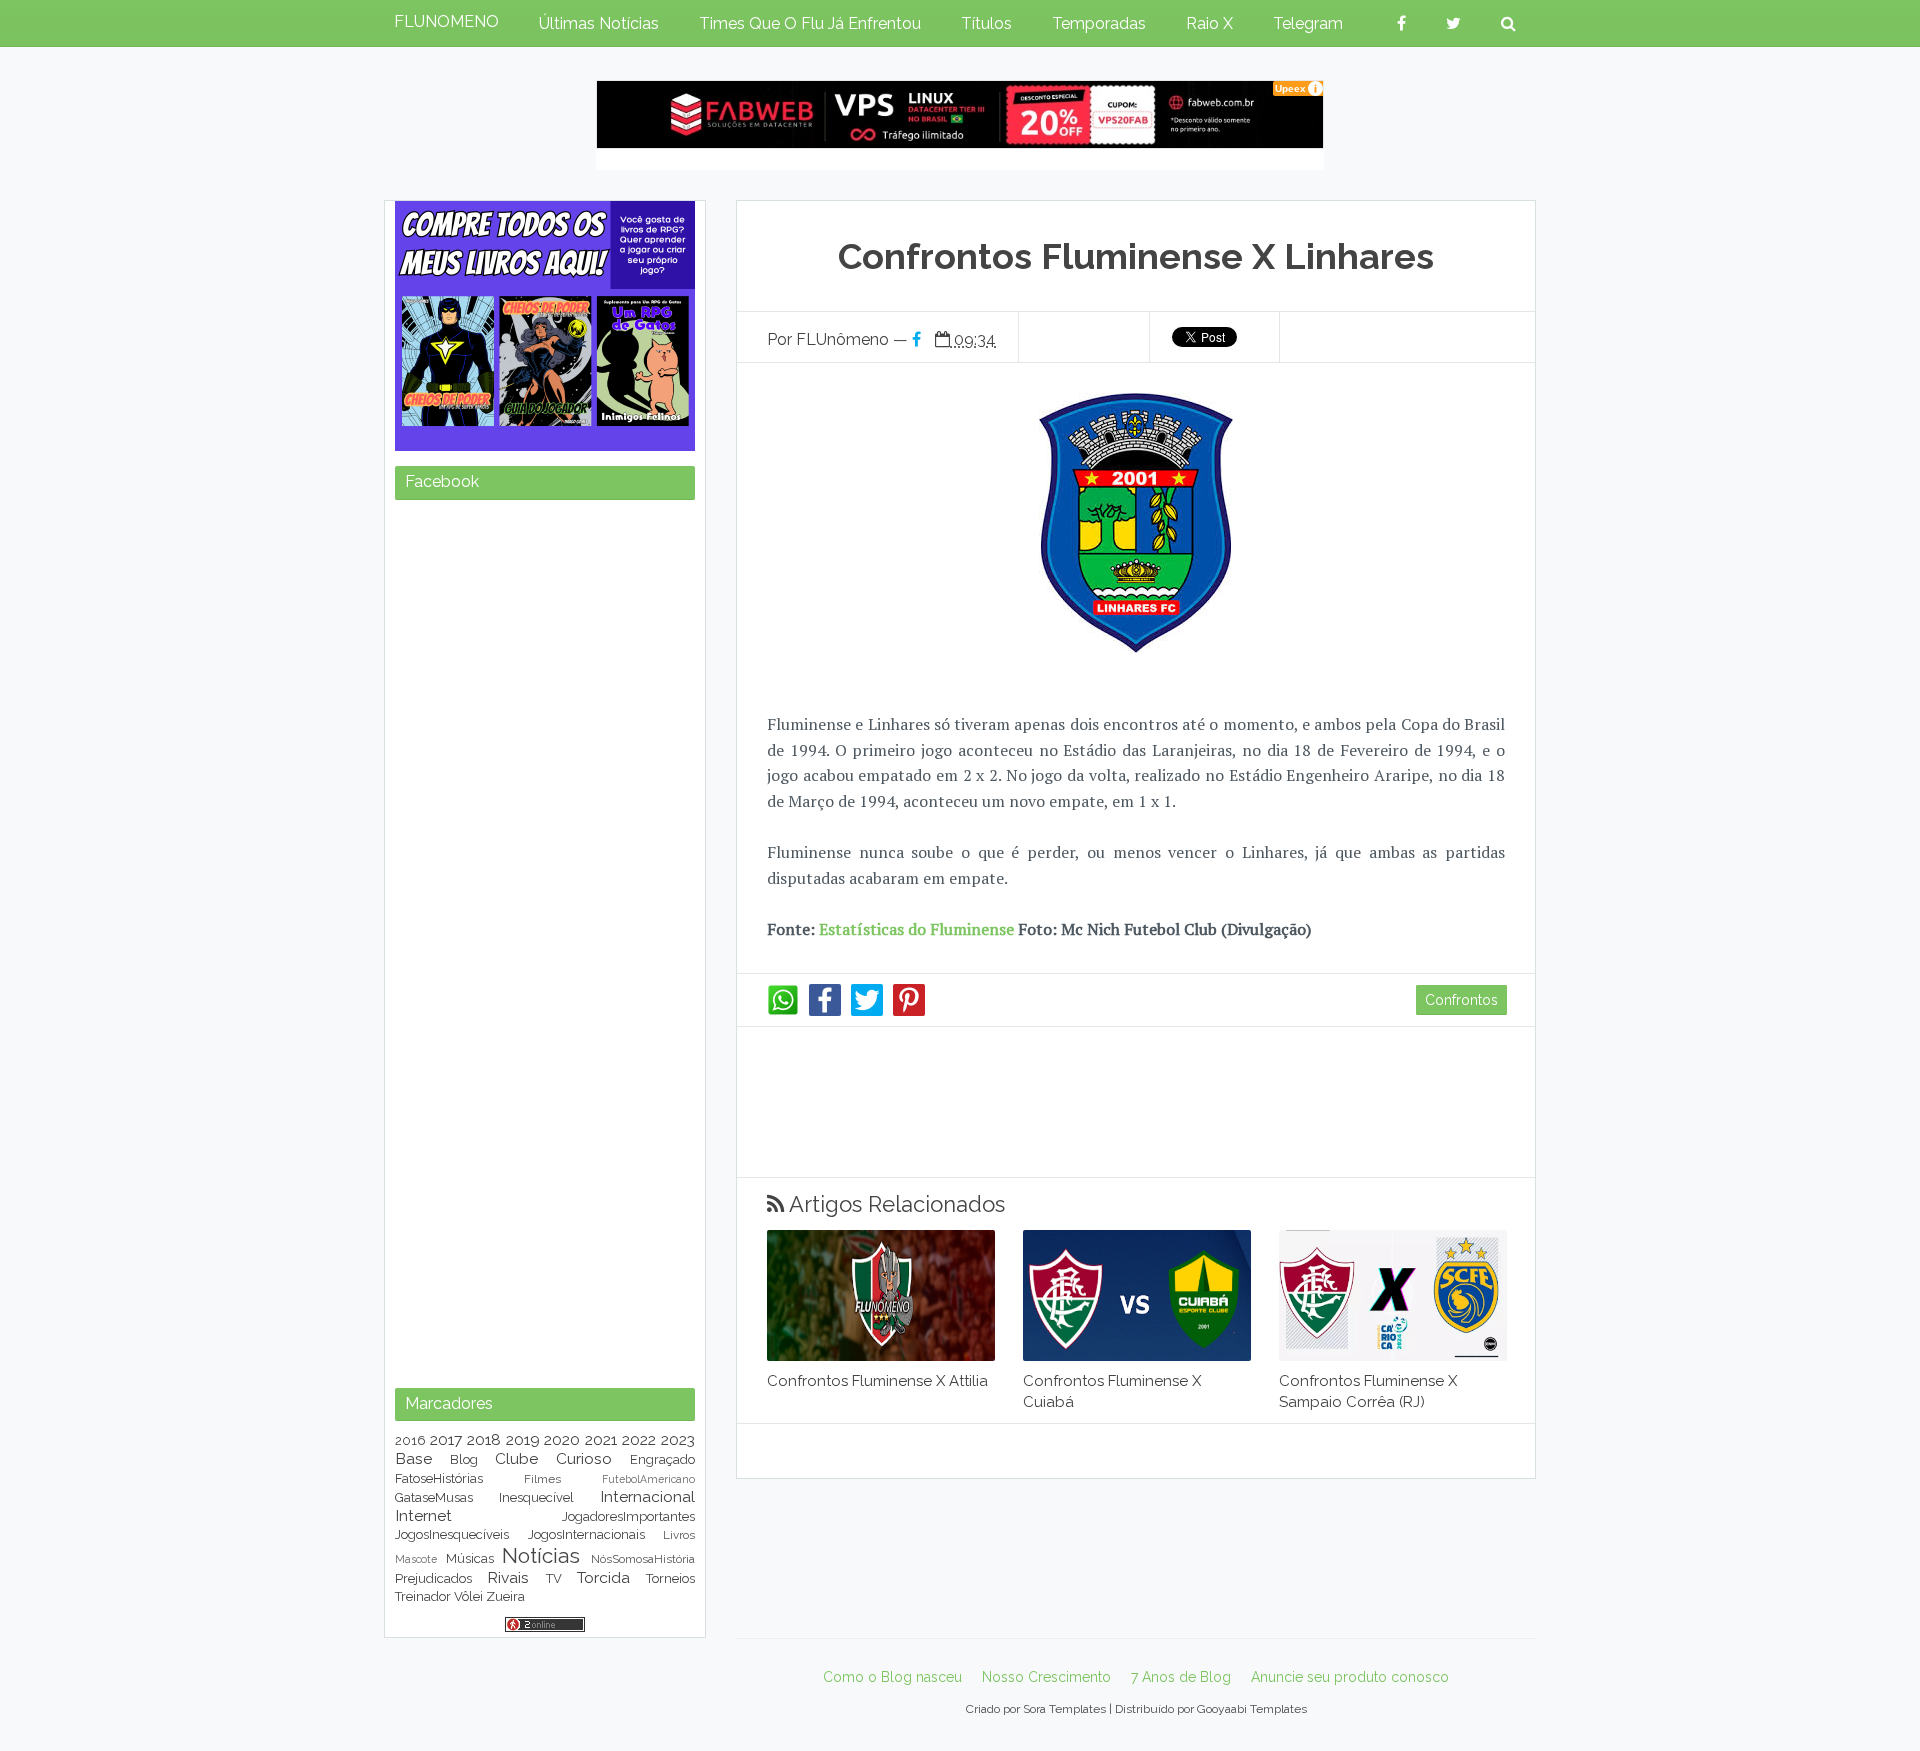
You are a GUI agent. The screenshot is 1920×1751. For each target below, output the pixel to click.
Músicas (470, 1558)
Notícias (541, 1555)
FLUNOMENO (446, 21)
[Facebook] (825, 1011)
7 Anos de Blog (1181, 1677)
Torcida (603, 1577)
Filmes (542, 1479)
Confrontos (1461, 1000)
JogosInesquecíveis (452, 1534)
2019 (523, 1439)
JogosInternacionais (586, 1534)
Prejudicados (433, 1578)
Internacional (647, 1496)
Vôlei (468, 1596)
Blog (464, 1459)
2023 (678, 1439)
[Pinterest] (909, 1011)
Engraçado (662, 1459)
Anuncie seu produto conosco (1350, 1677)
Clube (516, 1458)
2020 (562, 1439)
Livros (679, 1535)
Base (413, 1458)
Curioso (584, 1458)
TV (554, 1578)
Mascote (416, 1559)
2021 (601, 1439)
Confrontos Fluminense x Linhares (1136, 256)
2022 (639, 1439)
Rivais (508, 1577)
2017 (446, 1439)
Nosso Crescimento (1046, 1677)
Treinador (423, 1596)
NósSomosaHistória (643, 1559)
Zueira (505, 1596)
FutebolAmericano (648, 1479)
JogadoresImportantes (628, 1516)
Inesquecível (536, 1497)
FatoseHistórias (439, 1478)
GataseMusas (434, 1497)
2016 (410, 1440)
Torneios (670, 1578)
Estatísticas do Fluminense (916, 929)
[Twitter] (867, 1011)
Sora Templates (1064, 1709)
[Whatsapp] (783, 1011)
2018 (484, 1439)
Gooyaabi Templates (1252, 1709)
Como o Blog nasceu (892, 1677)
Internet (423, 1515)
